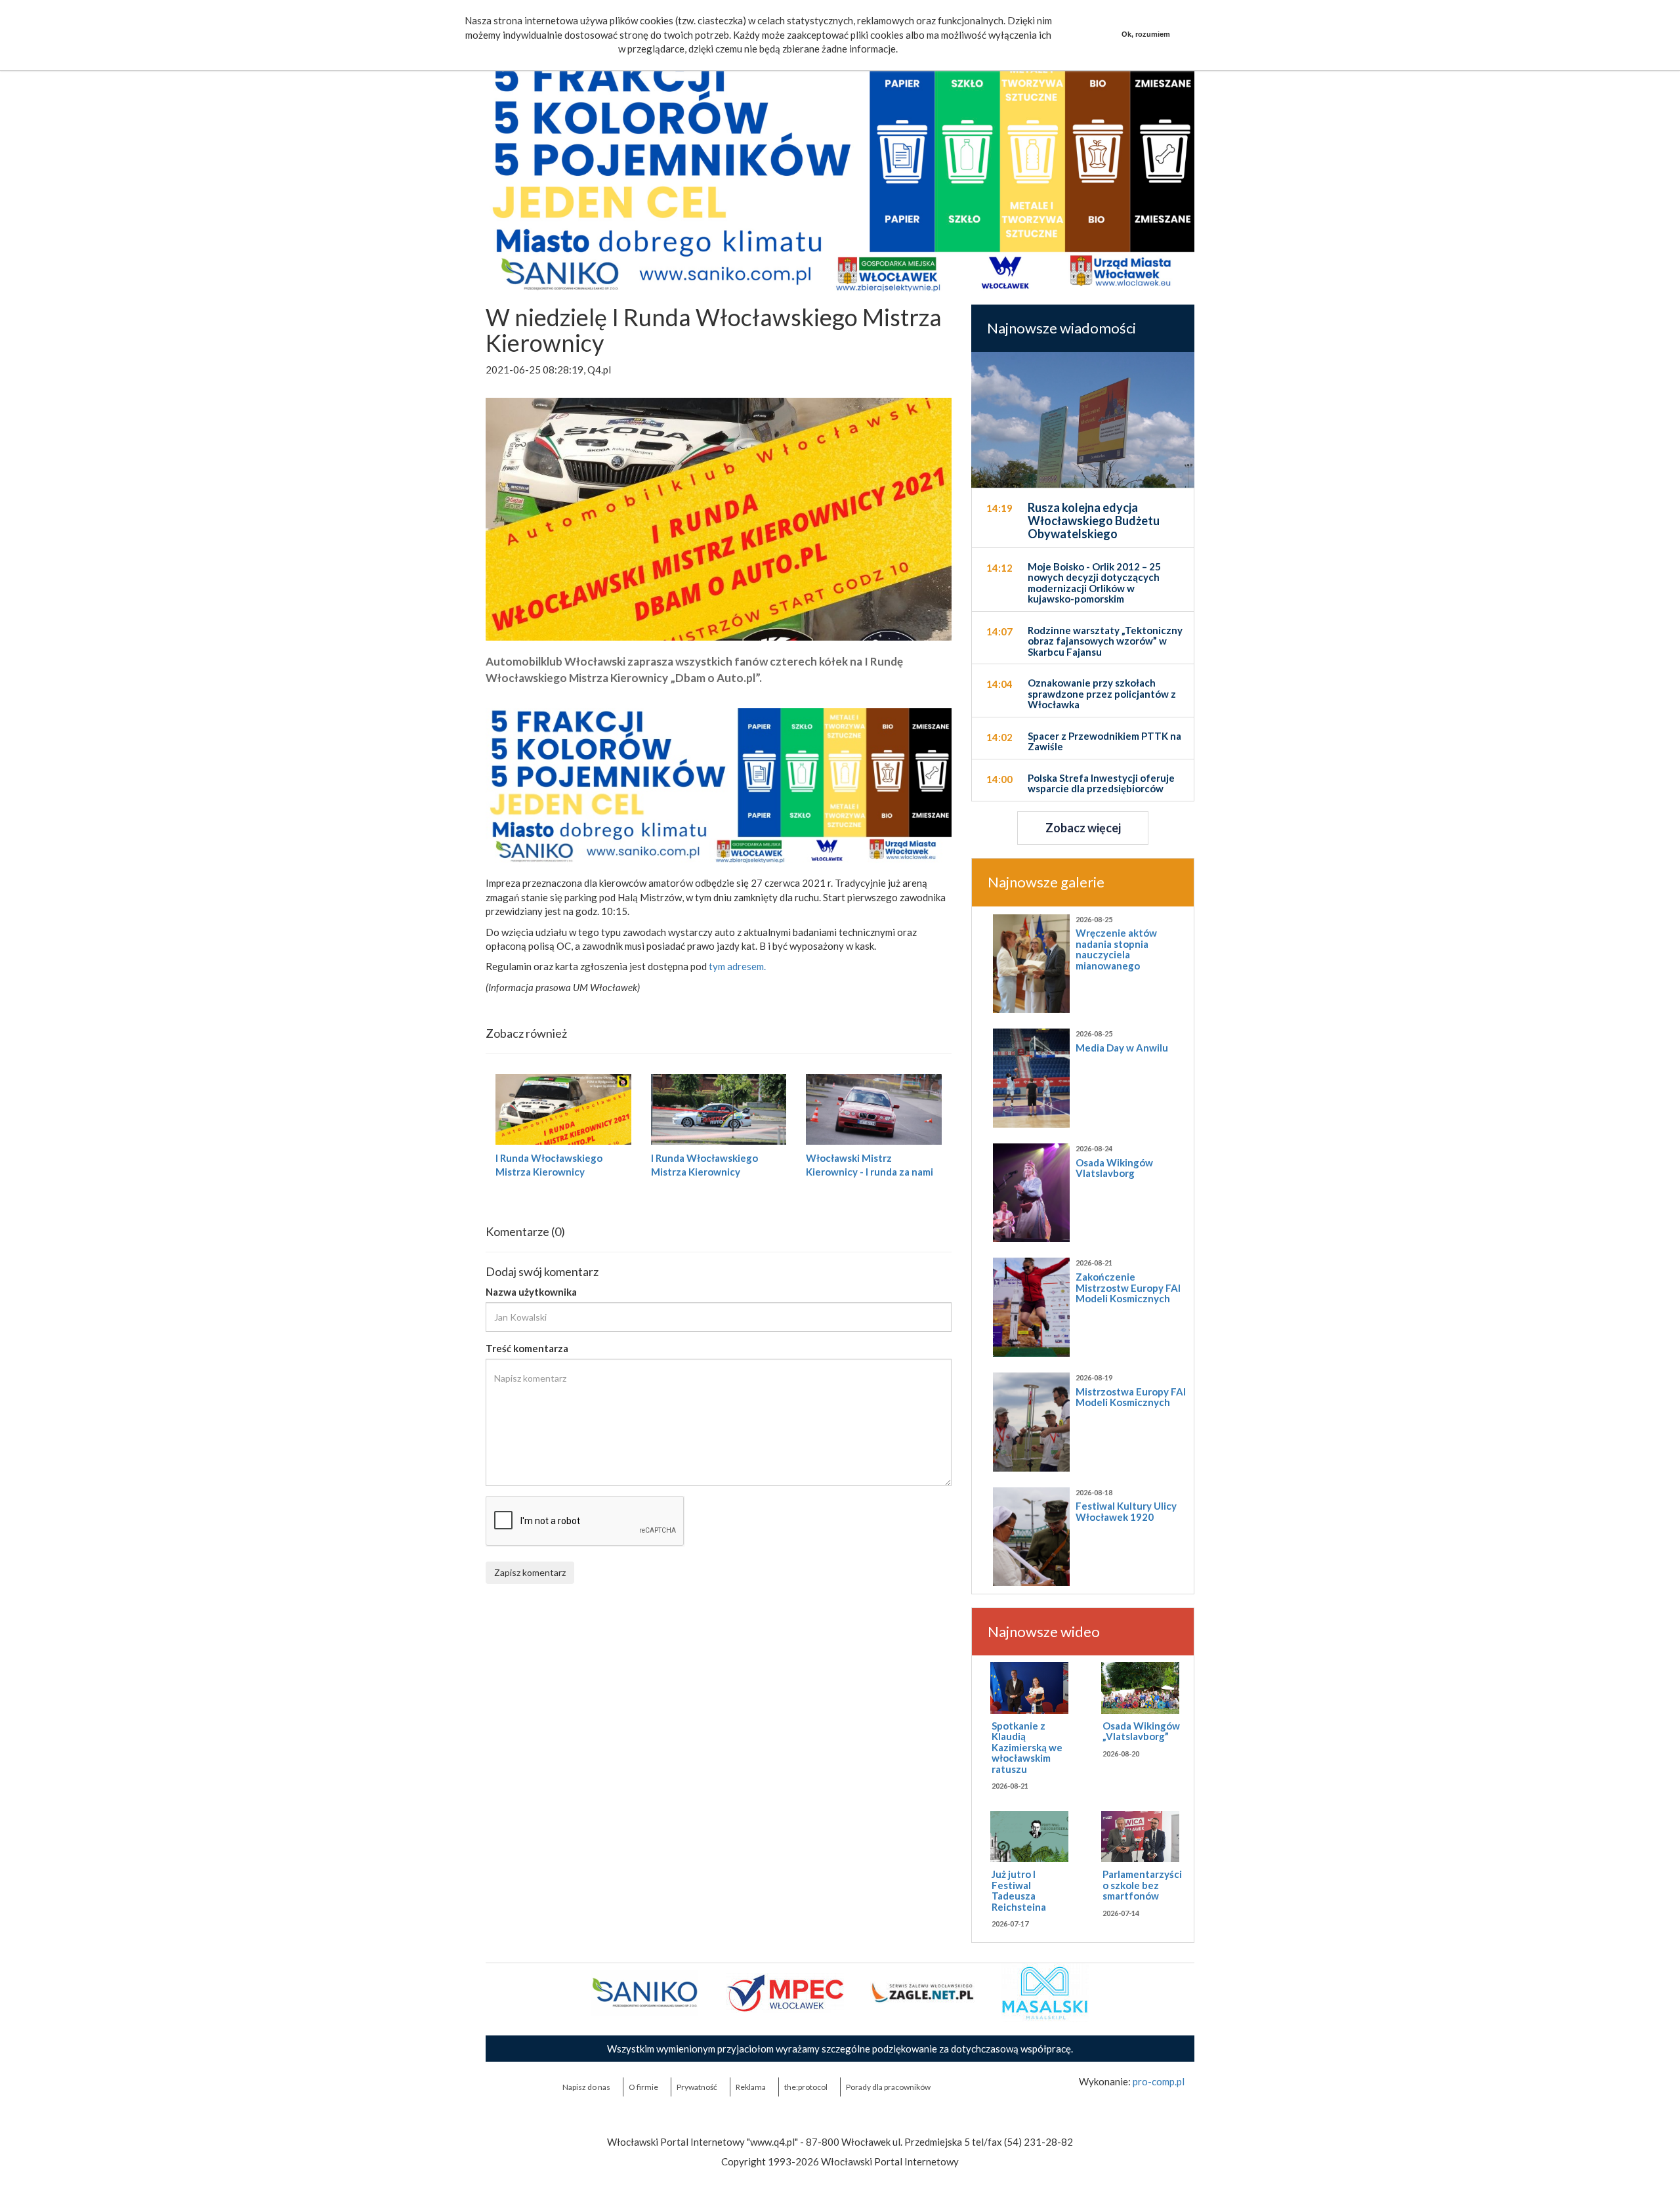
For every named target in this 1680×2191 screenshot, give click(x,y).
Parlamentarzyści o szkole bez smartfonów (1142, 1885)
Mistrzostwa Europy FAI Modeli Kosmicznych (1131, 1397)
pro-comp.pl (1159, 2081)
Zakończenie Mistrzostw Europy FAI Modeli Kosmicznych (1128, 1287)
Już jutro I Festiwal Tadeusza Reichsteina (1019, 1890)
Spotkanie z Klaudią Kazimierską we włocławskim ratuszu (1027, 1747)
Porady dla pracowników (888, 2087)
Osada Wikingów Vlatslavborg (1114, 1168)
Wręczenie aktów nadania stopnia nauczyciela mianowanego (1116, 949)
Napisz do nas (586, 2087)
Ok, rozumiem (1146, 34)
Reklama (751, 2087)
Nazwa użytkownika (531, 1292)
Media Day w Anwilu (1122, 1048)
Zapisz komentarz (530, 1572)
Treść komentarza (527, 1348)
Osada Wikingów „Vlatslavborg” (1141, 1731)
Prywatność (697, 2087)
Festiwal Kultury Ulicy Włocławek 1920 (1126, 1511)
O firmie (643, 2087)
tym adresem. (737, 966)
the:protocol (806, 2087)
